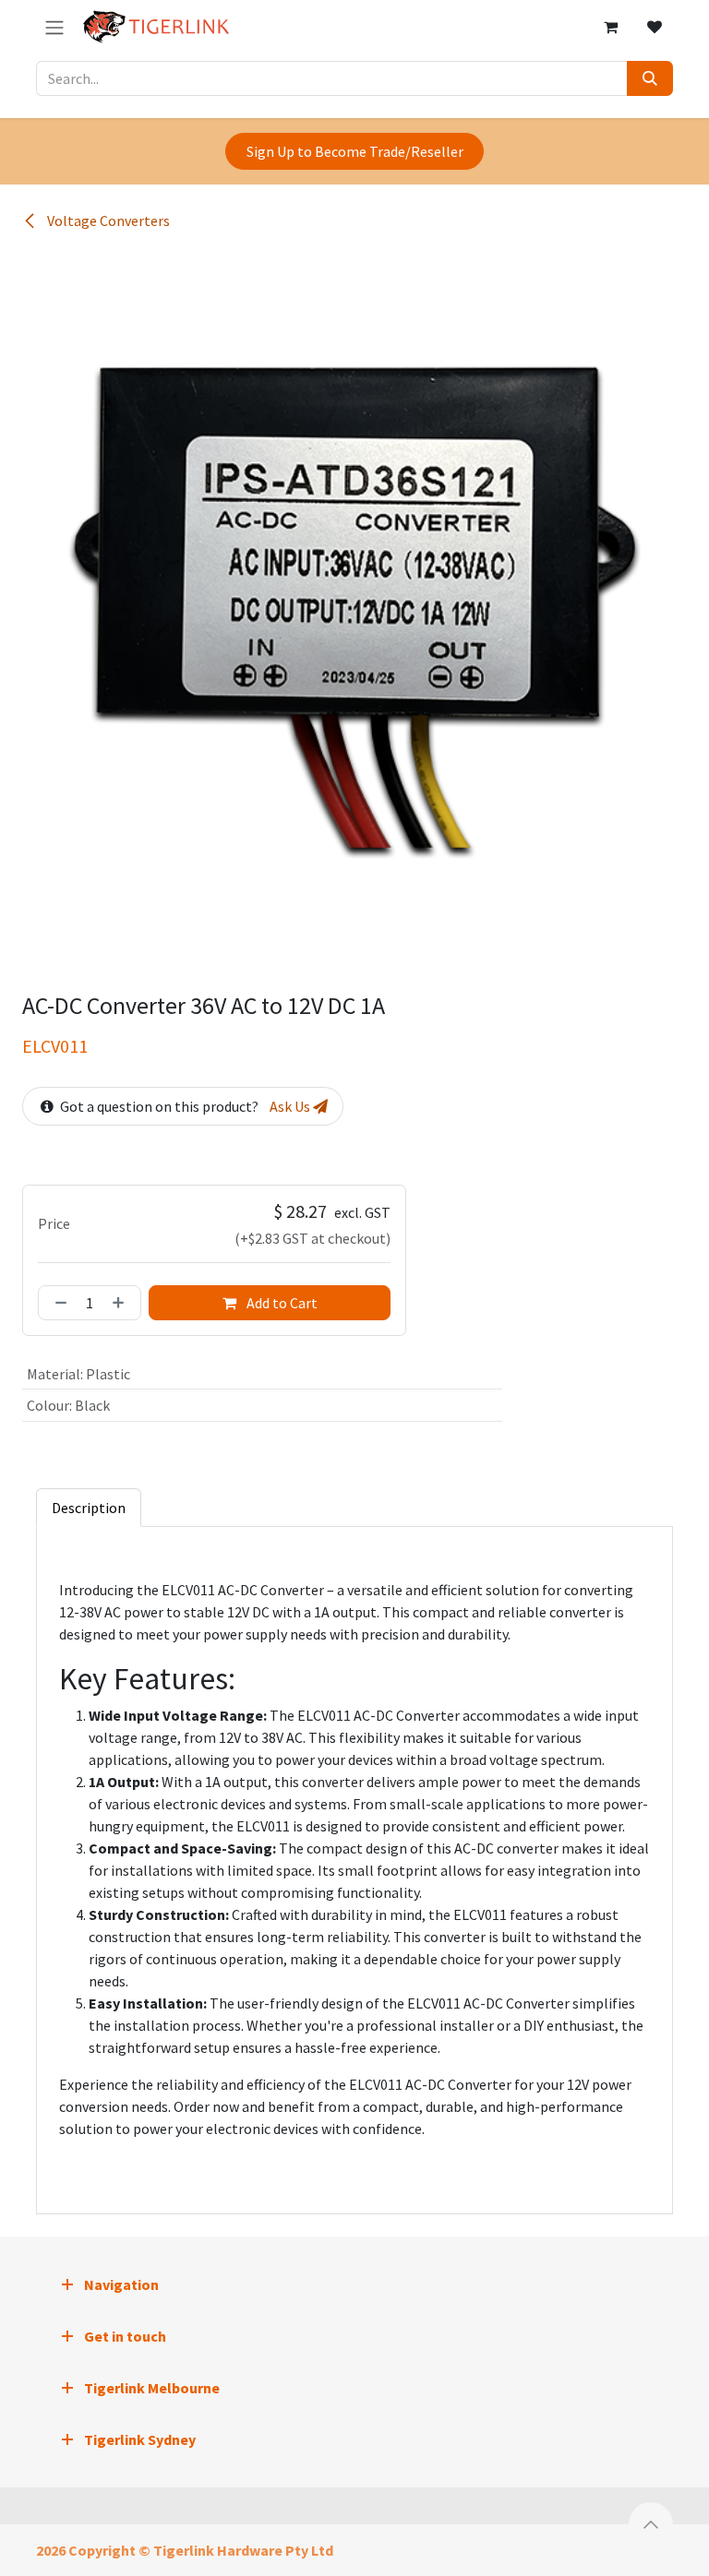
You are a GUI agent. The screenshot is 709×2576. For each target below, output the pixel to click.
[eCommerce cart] (610, 27)
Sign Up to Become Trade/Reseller (355, 151)
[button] (651, 2524)
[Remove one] (57, 1303)
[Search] (650, 78)
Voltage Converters (107, 221)
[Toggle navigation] (54, 27)
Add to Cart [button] (281, 1303)
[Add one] (122, 1303)
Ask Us (291, 1106)
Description (89, 1508)
